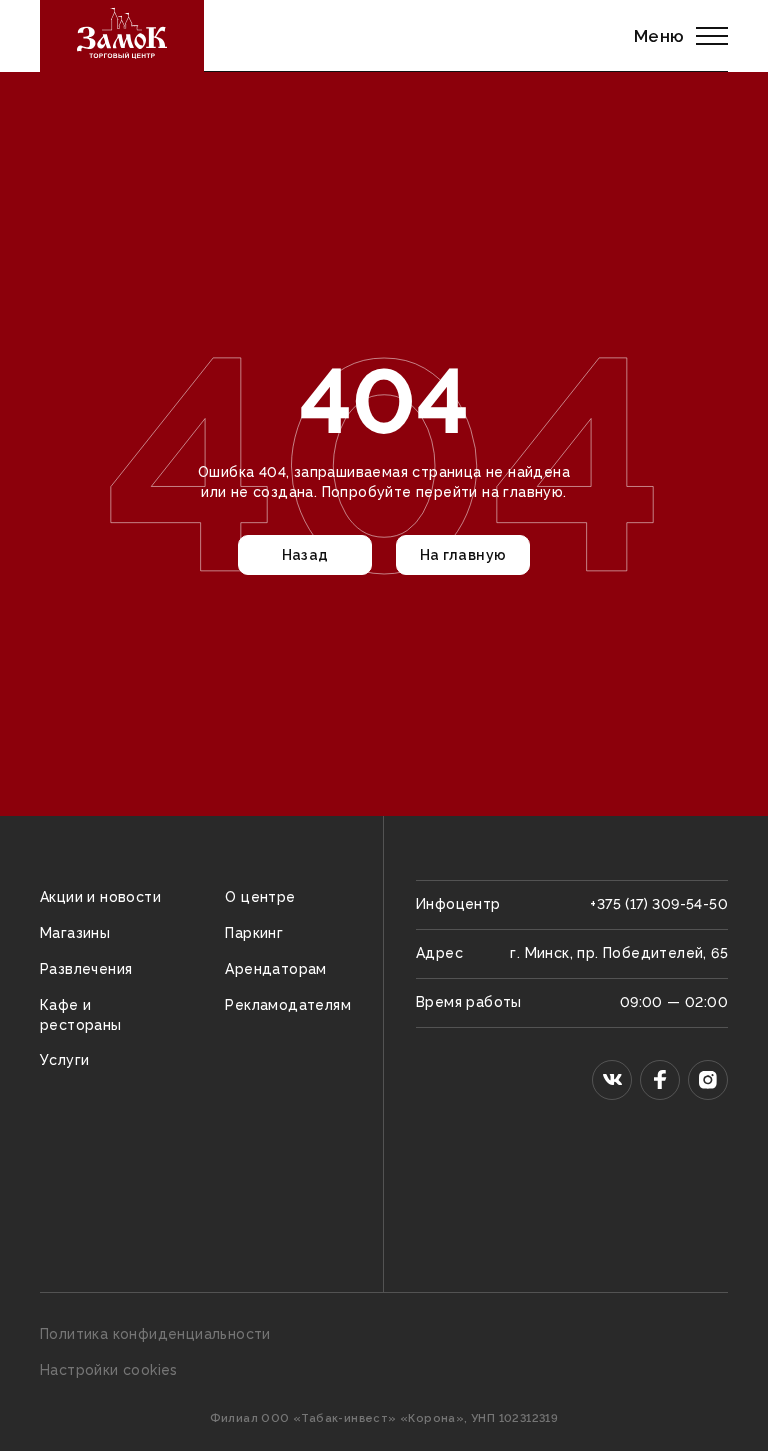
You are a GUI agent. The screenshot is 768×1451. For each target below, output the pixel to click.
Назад (305, 555)
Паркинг (254, 933)
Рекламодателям (288, 1005)
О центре (260, 897)
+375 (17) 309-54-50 (659, 904)
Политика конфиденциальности (155, 1334)
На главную (463, 555)
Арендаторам (275, 969)
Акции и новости (100, 897)
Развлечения (86, 969)
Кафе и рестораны (81, 1015)
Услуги (64, 1060)
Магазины (75, 933)
